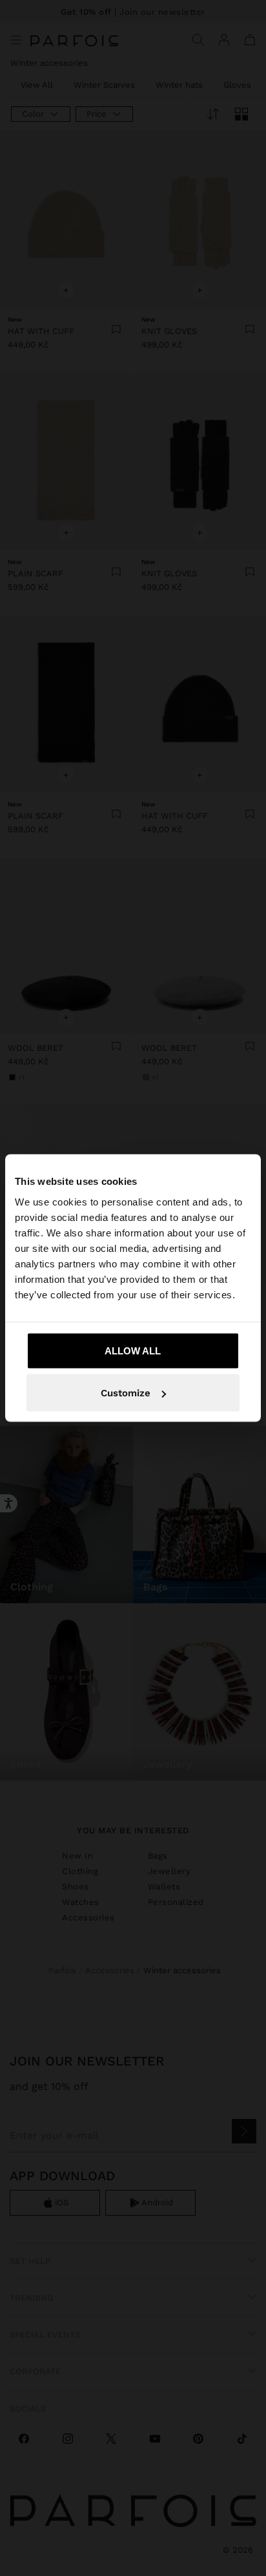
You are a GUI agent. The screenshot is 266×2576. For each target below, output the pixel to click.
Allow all (133, 1350)
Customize (126, 1393)
